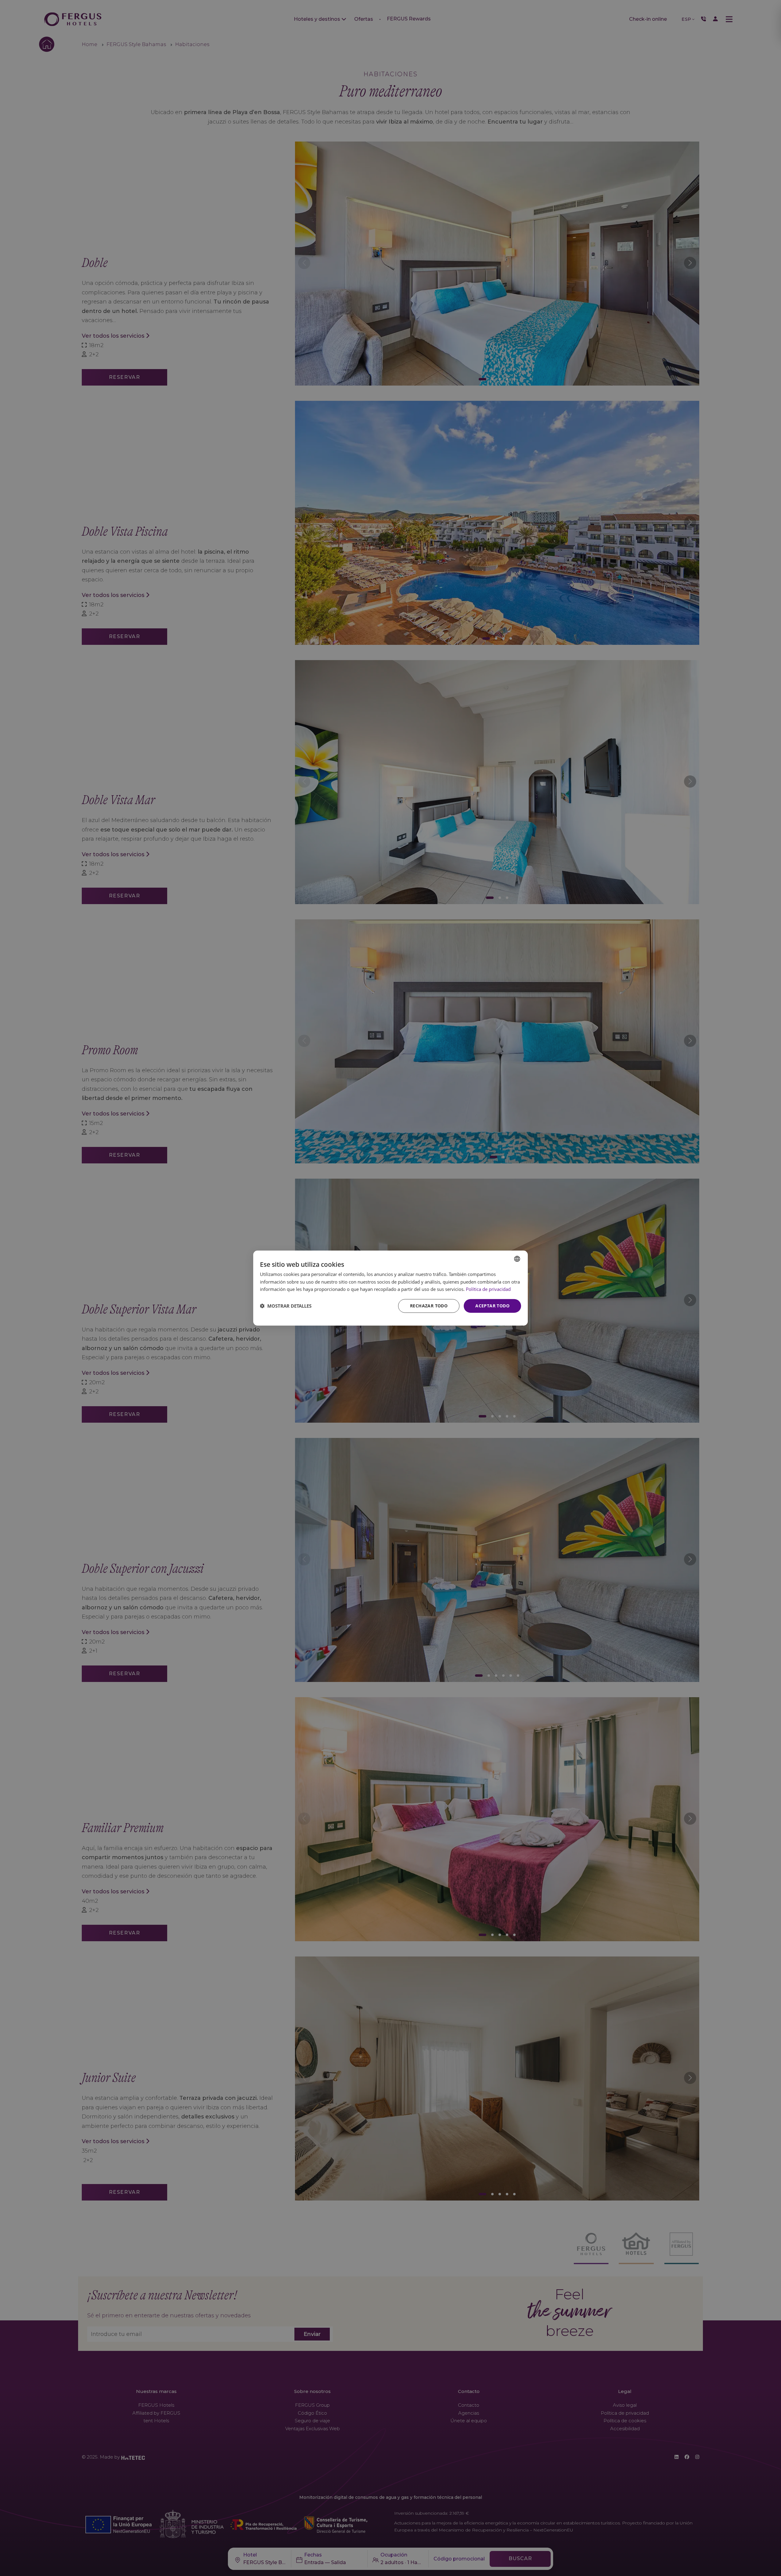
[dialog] (390, 1288)
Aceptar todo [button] (492, 1306)
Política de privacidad (488, 1289)
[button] (286, 1306)
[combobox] (517, 1259)
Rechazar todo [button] (429, 1306)
